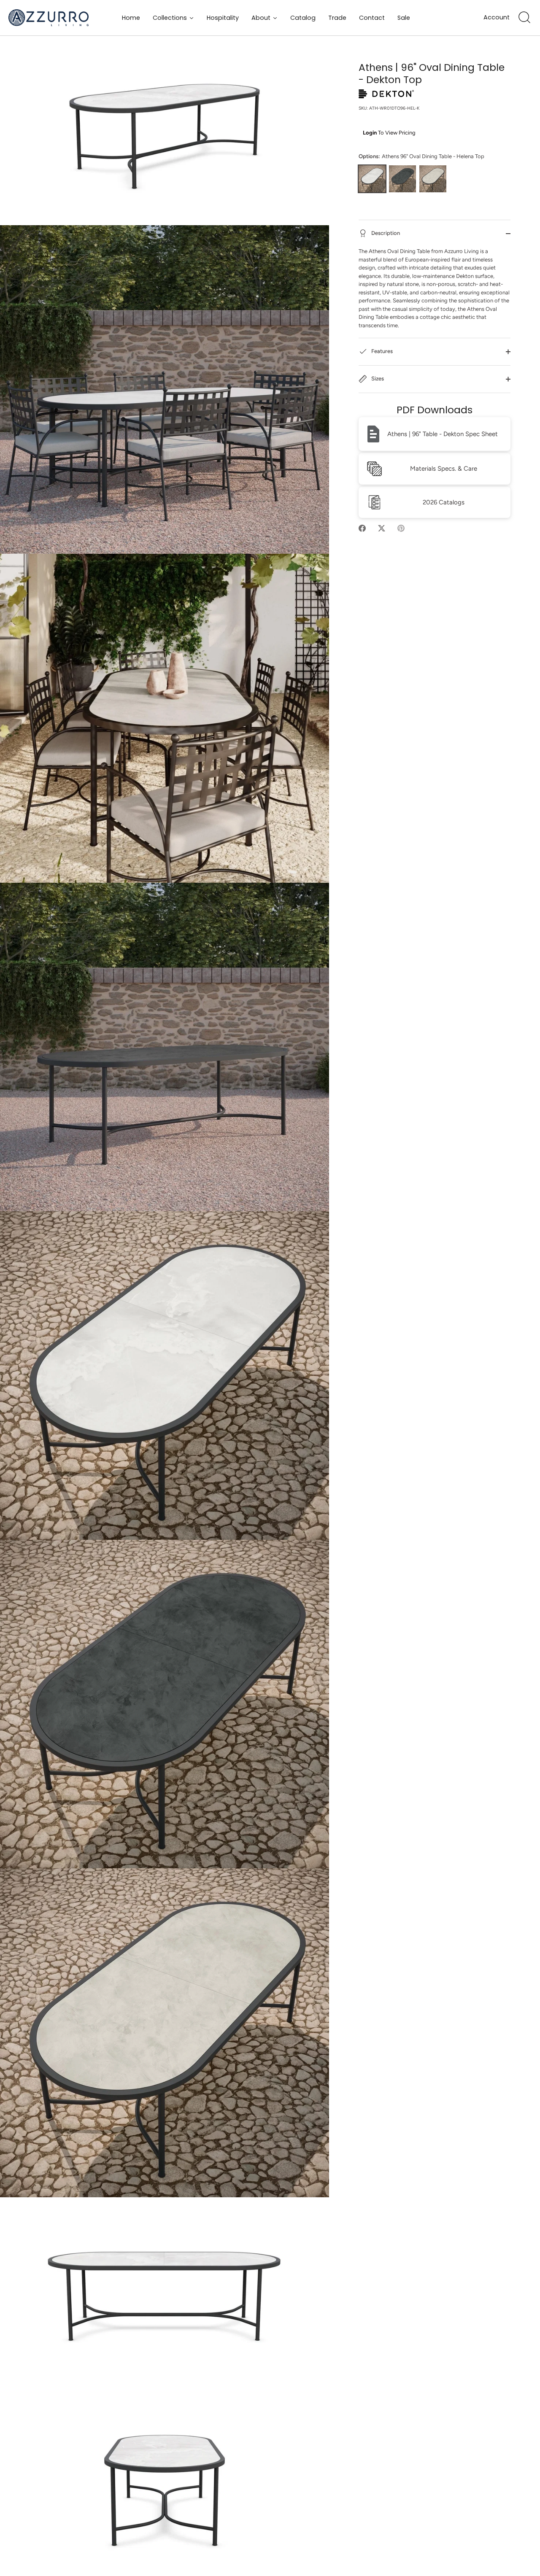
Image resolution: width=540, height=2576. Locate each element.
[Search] (524, 18)
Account (497, 18)
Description (385, 233)
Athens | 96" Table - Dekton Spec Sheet (443, 434)
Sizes (377, 379)
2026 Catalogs (444, 502)
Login (370, 133)
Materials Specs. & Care (444, 469)
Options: (421, 156)
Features (381, 352)
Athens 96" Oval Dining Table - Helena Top (372, 179)
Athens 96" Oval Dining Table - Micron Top (402, 179)
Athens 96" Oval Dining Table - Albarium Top (433, 179)
